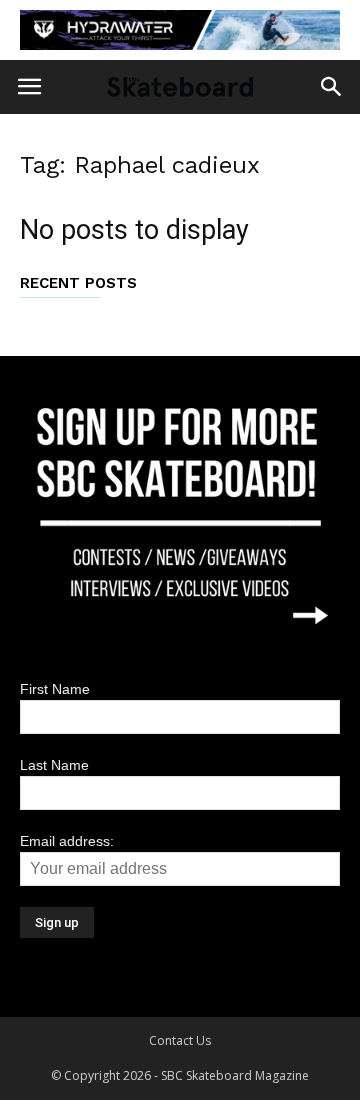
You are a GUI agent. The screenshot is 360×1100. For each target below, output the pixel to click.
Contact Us (180, 1040)
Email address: (67, 841)
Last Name (54, 765)
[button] (332, 87)
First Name (55, 689)
